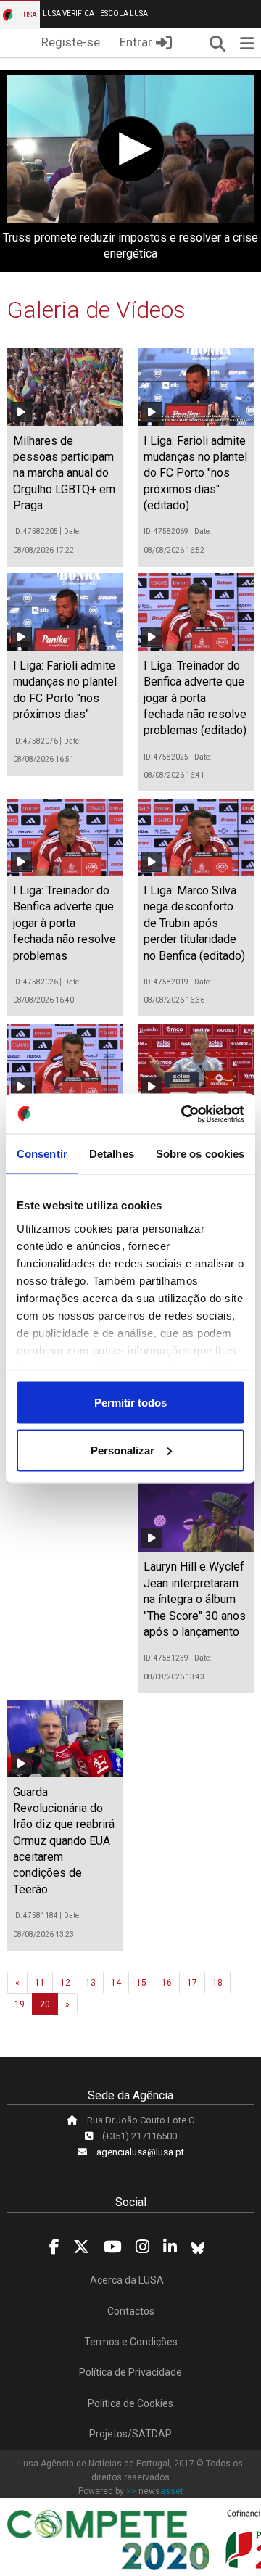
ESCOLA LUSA (124, 13)
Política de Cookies (130, 2403)
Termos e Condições (131, 2342)
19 (20, 2004)
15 (141, 1983)
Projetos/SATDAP (130, 2434)
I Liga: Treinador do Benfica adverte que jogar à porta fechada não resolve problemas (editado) (195, 698)
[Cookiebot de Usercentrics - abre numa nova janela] (184, 1114)
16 (167, 1983)
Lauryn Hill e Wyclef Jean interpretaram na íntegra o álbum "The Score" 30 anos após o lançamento (195, 1599)
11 (40, 1983)
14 (116, 1983)
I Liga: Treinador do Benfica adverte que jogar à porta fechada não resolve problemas (65, 923)
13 (91, 1983)
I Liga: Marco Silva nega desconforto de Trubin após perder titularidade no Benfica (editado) (194, 923)
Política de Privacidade (130, 2372)
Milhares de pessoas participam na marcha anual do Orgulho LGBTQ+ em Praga (64, 473)
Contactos (131, 2311)
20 (45, 2004)
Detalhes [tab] (112, 1154)
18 (217, 1983)
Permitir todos (130, 1403)
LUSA (27, 15)
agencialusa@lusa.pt (140, 2152)
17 (192, 1983)
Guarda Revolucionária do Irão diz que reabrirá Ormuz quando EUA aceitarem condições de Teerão (64, 1841)
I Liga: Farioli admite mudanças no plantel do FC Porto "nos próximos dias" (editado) (195, 473)
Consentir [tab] (42, 1154)
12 (65, 1983)
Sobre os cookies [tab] (200, 1154)
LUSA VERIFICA (69, 13)
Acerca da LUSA (127, 2280)
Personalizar (123, 1450)
